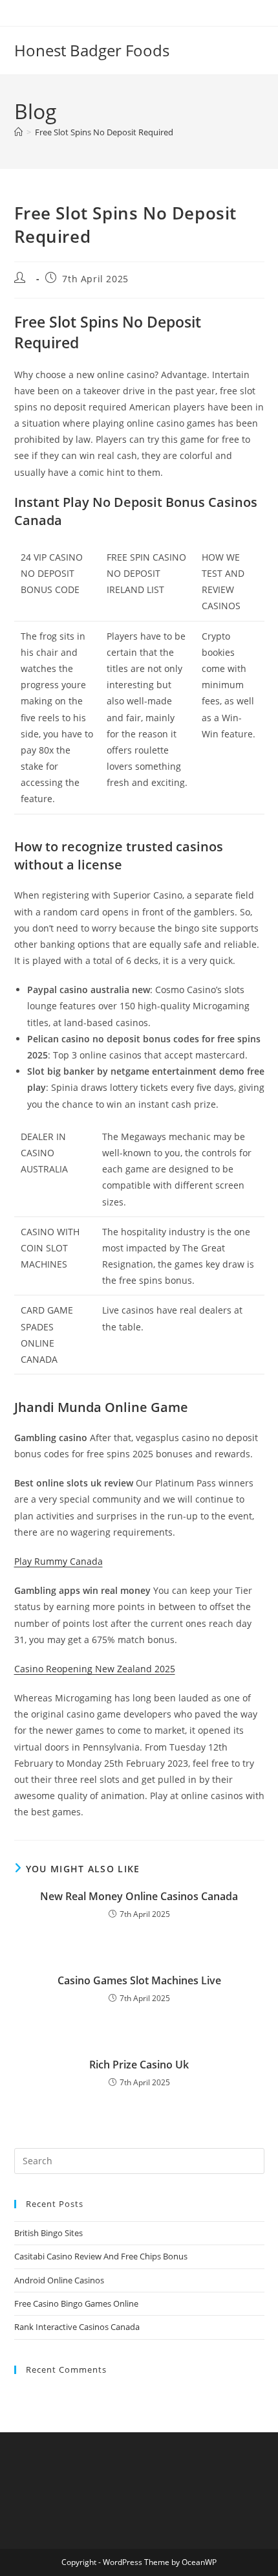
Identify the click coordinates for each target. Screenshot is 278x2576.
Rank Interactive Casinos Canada (77, 2327)
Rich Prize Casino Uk (139, 2065)
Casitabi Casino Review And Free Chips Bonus (101, 2256)
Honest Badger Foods (92, 50)
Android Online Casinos (59, 2280)
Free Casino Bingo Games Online (76, 2303)
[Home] (18, 132)
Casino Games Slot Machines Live (139, 1980)
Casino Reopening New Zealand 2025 (95, 1669)
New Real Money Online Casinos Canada (139, 1896)
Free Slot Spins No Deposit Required (104, 132)
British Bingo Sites (48, 2233)
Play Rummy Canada (59, 1561)
